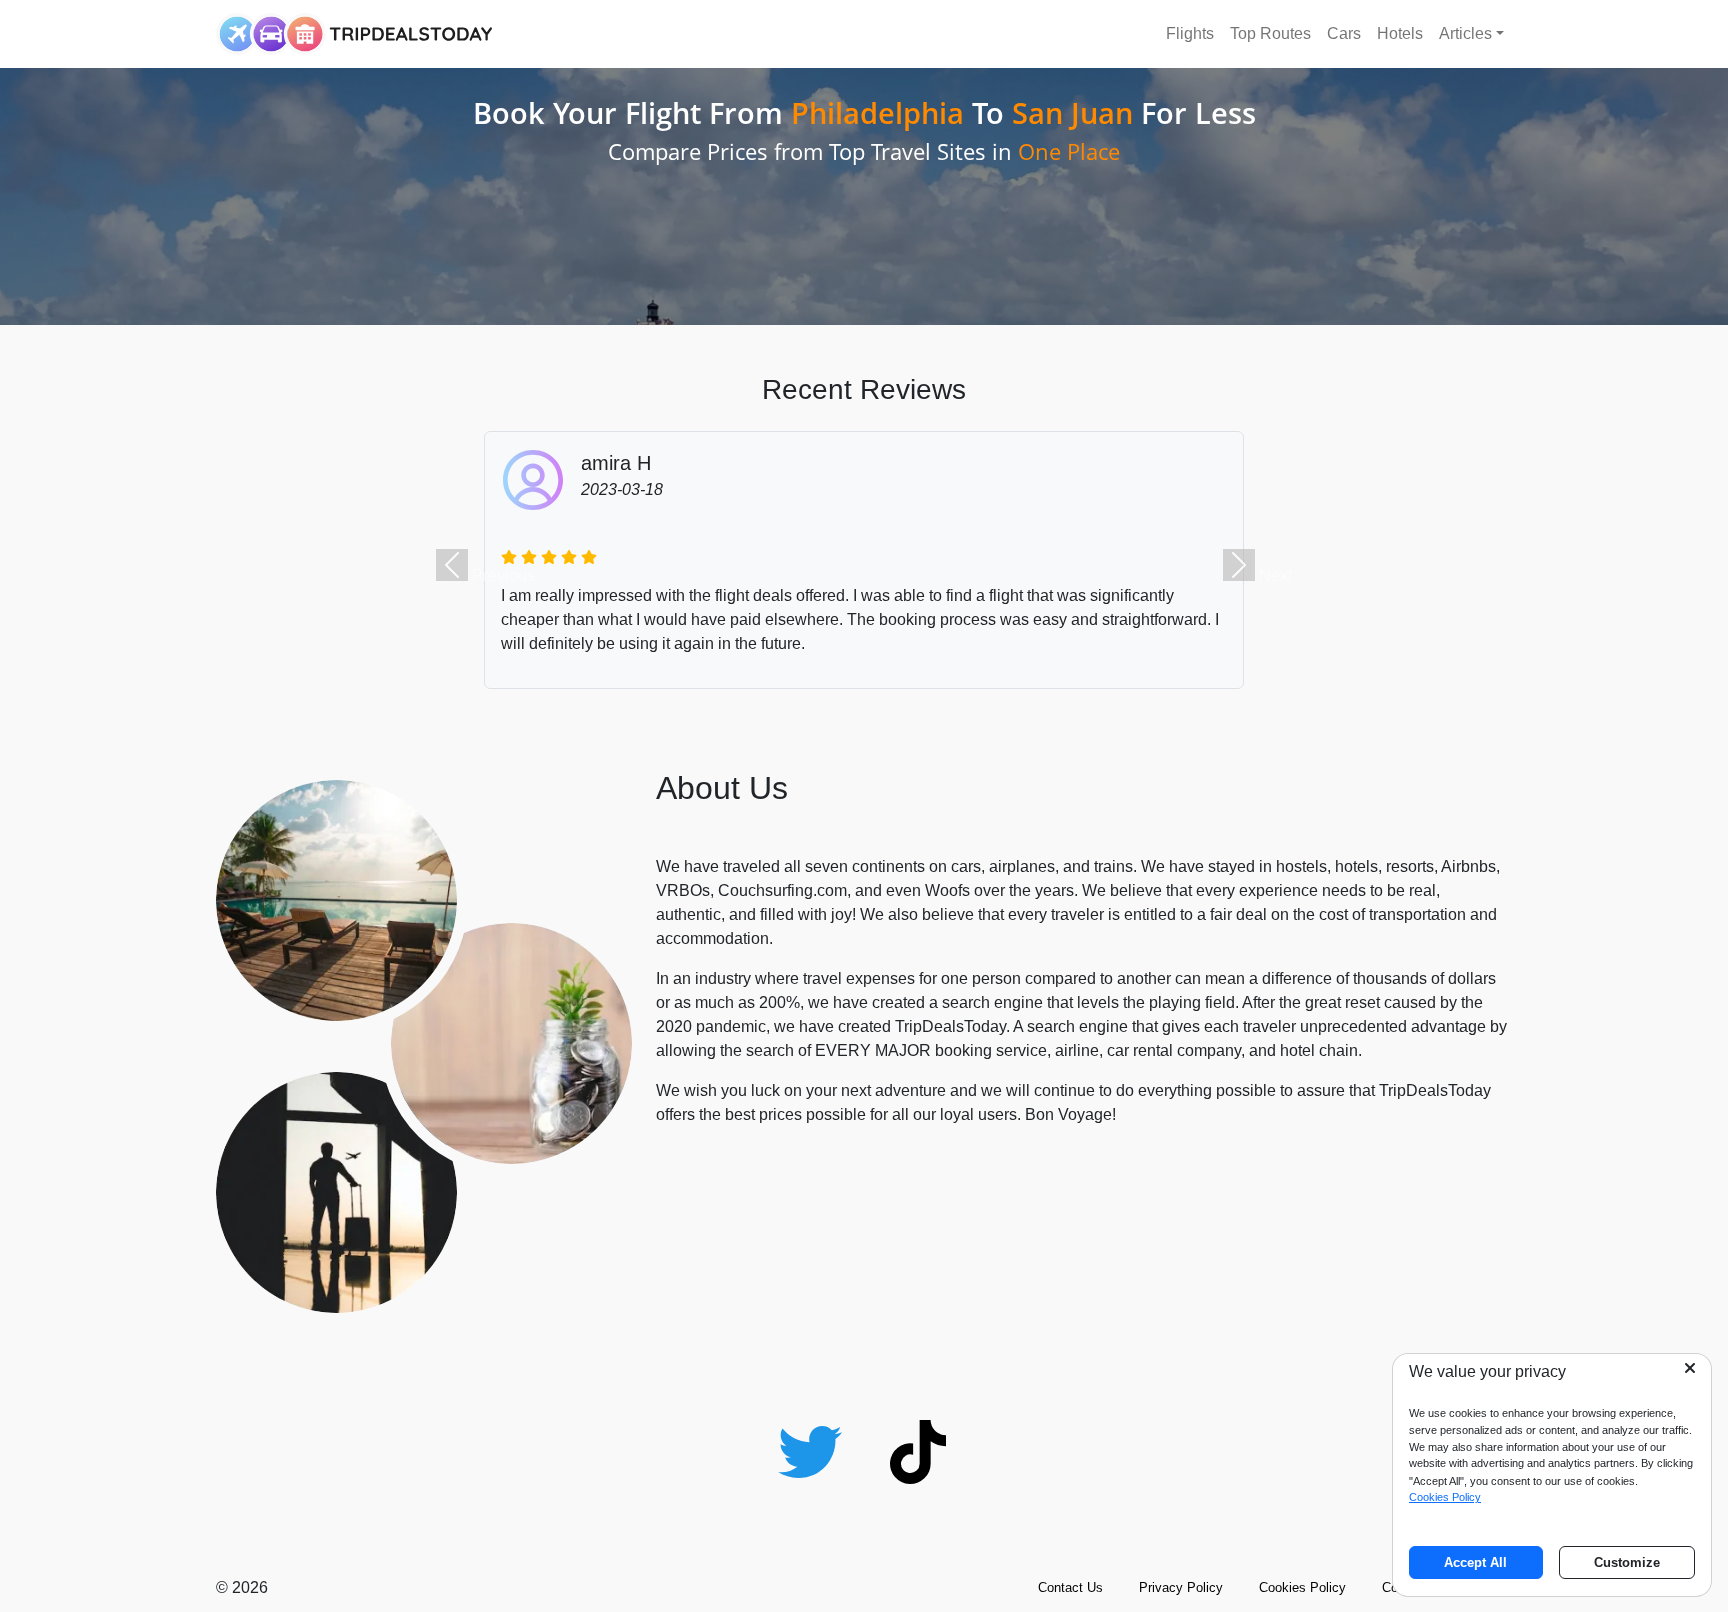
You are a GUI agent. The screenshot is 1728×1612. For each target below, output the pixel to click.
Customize (1627, 1562)
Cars (1344, 33)
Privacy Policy (1181, 1587)
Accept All (1475, 1562)
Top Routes (1270, 33)
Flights (1190, 33)
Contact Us (1070, 1587)
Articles (1465, 33)
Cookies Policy (1302, 1587)
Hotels (1400, 33)
